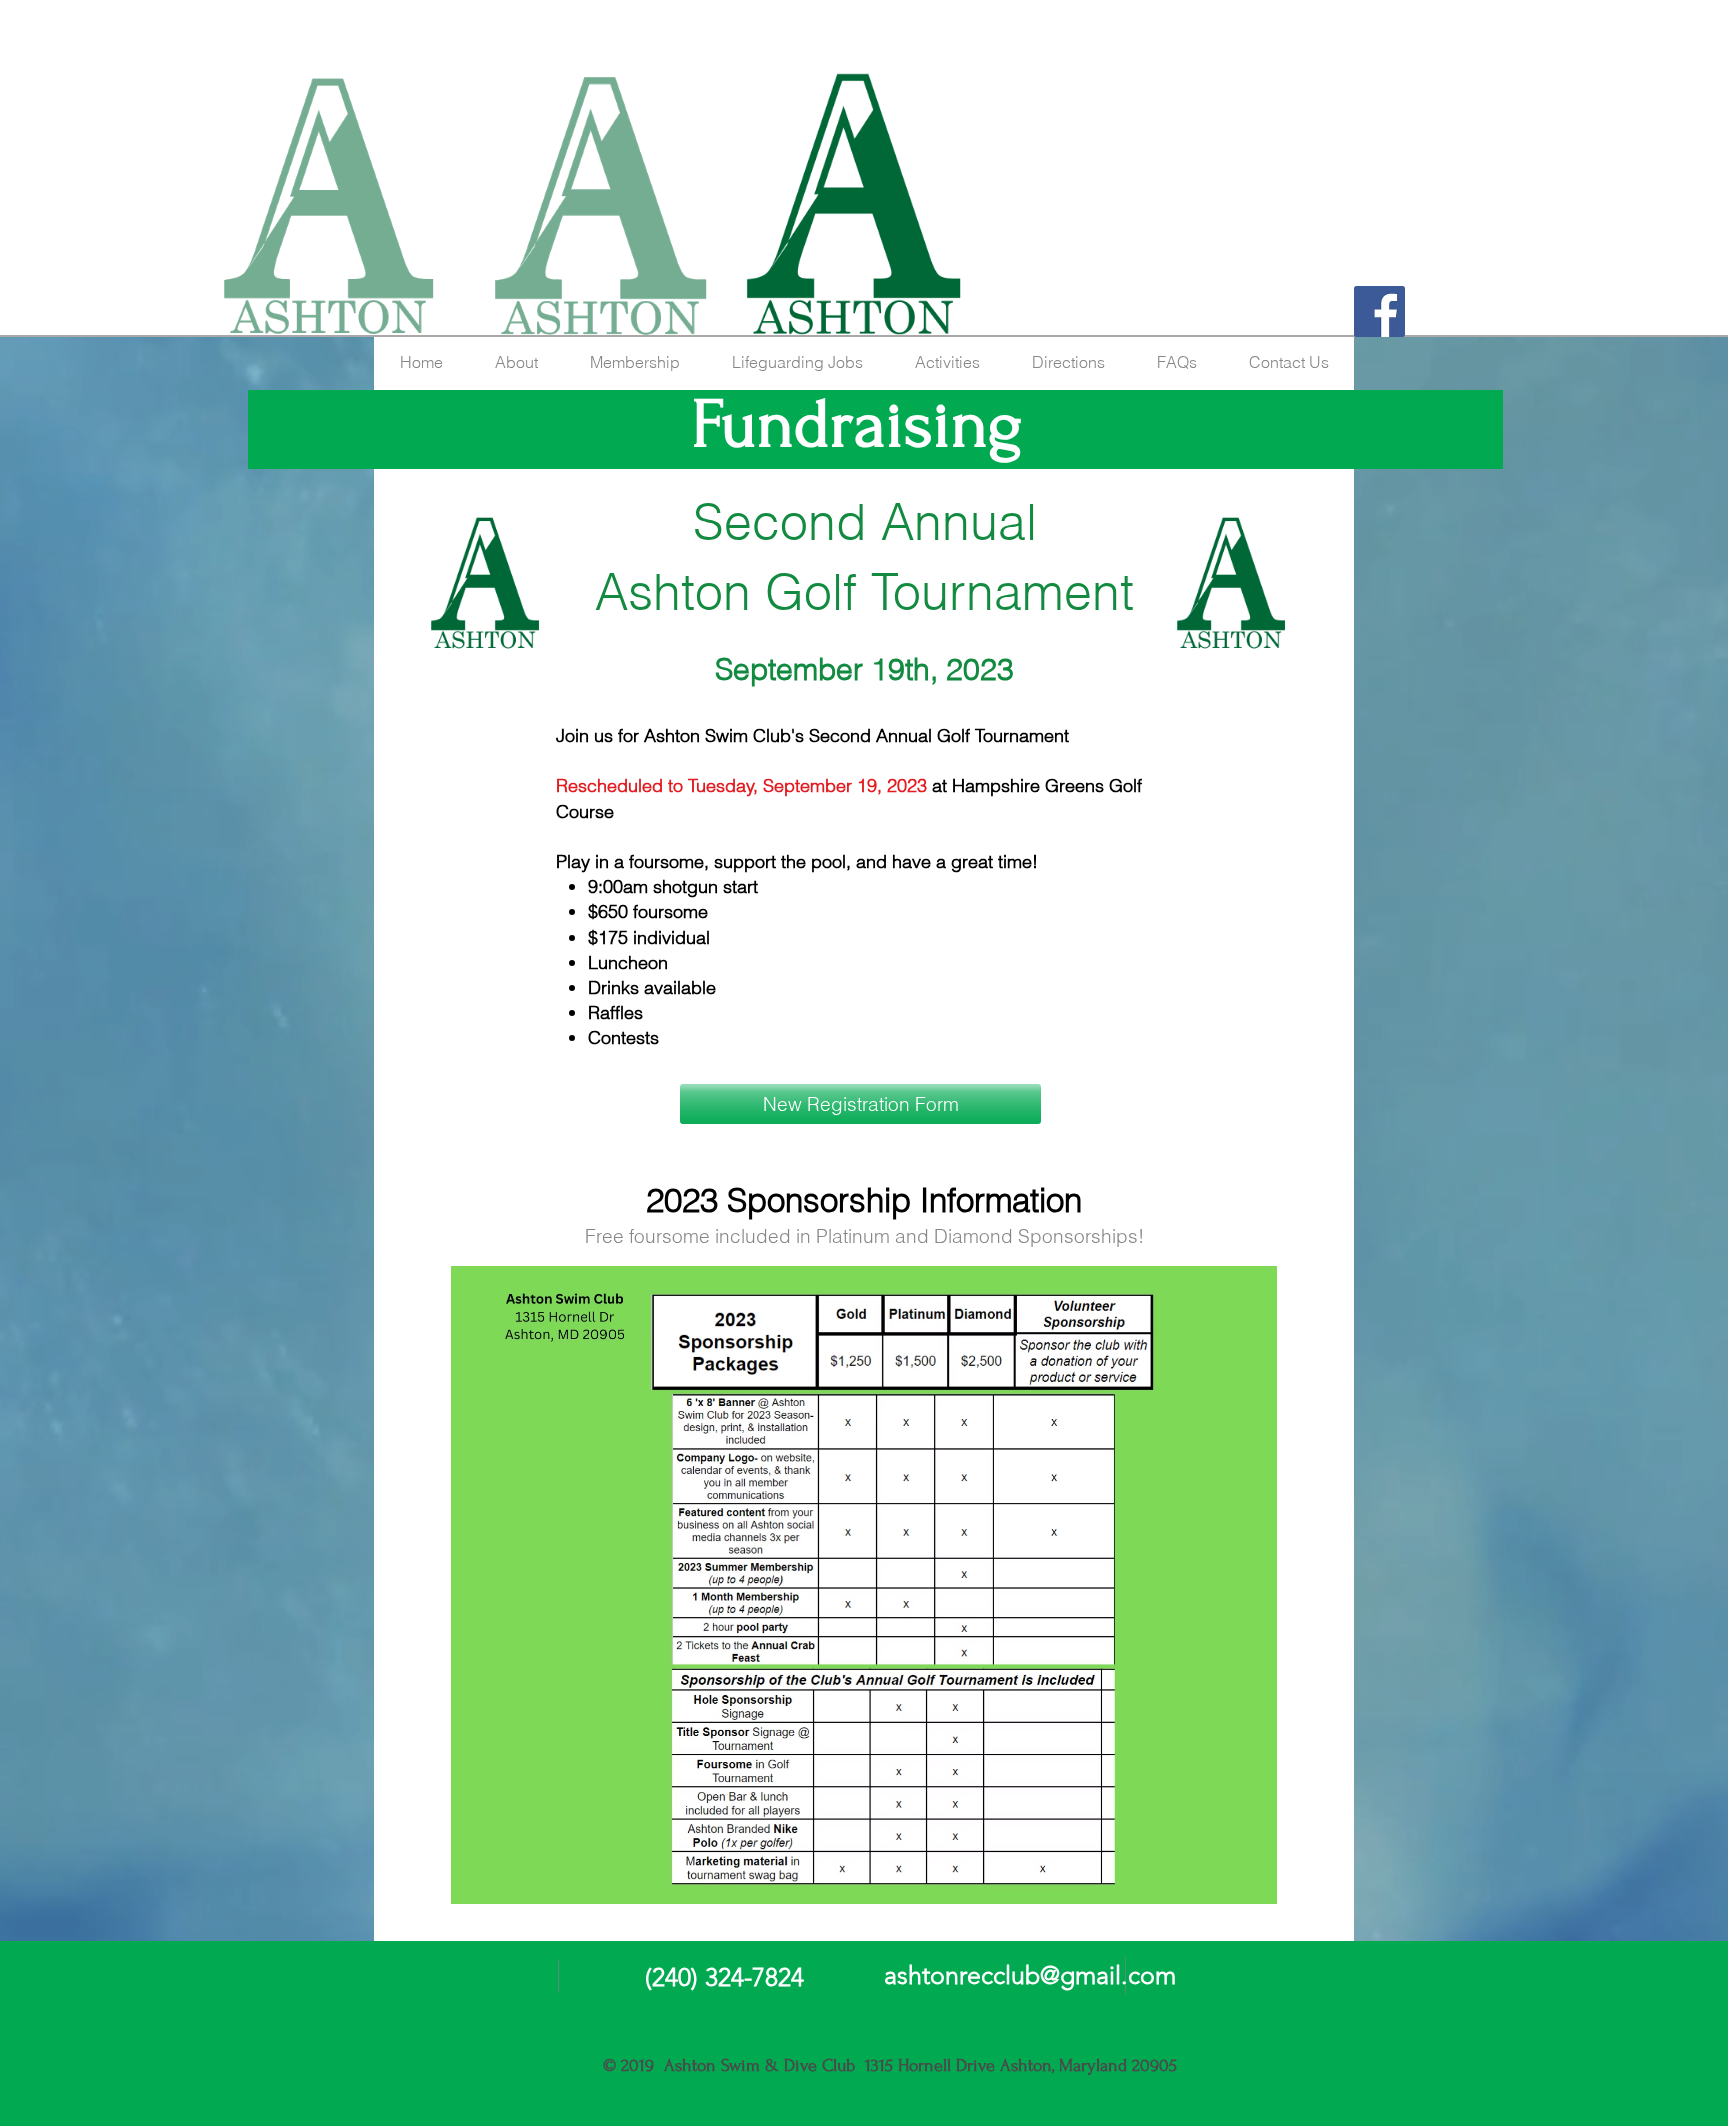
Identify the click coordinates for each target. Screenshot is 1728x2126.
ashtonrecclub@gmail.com (1030, 1975)
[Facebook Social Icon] (1379, 311)
